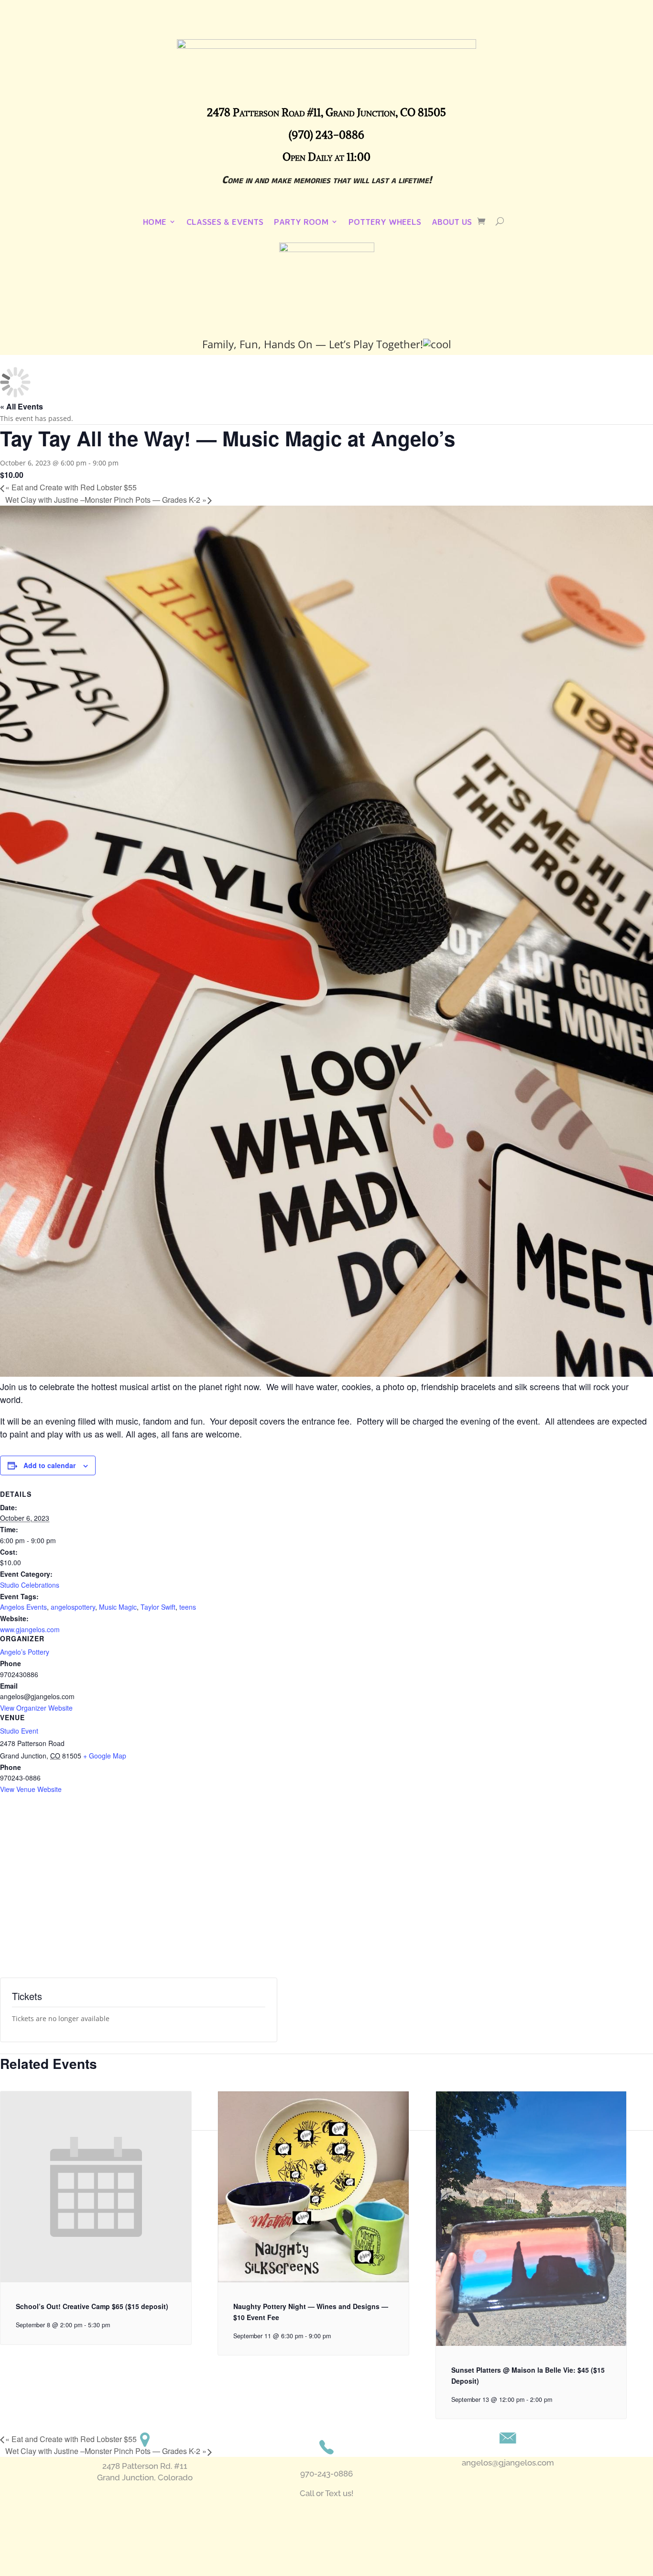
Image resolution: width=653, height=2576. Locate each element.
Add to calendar (49, 1465)
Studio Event (19, 1731)
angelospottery (73, 1607)
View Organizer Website (36, 1708)
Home (155, 222)
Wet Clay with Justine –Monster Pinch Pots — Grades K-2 (106, 500)
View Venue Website (31, 1789)
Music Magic (118, 1607)
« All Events (22, 406)
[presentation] (96, 2280)
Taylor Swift (158, 1607)
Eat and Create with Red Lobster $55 (71, 487)
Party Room (301, 222)
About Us (452, 222)
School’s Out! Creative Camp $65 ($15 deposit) (92, 2306)
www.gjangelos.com (30, 1629)
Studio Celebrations (30, 1585)
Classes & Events (225, 222)
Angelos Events (23, 1607)
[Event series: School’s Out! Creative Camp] (115, 2325)
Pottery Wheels (385, 222)
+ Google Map (105, 1756)
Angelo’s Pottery (25, 1652)
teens (188, 1607)
